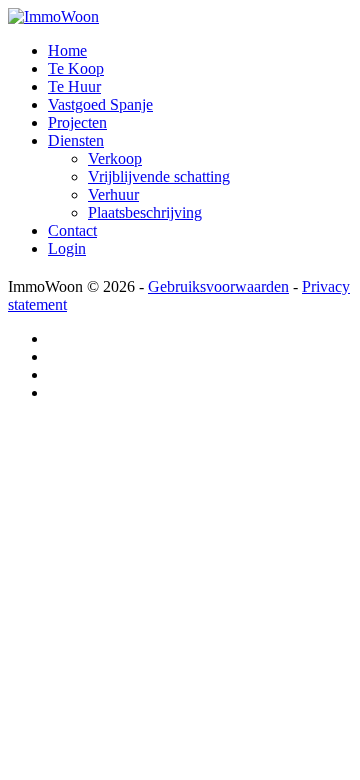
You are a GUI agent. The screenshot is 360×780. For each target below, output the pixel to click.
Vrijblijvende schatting (159, 176)
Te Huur (74, 86)
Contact (72, 230)
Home (67, 50)
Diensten (76, 140)
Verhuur (113, 194)
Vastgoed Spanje (100, 104)
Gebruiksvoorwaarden (218, 286)
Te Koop (76, 68)
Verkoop (115, 158)
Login (67, 248)
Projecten (77, 122)
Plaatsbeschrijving (145, 212)
